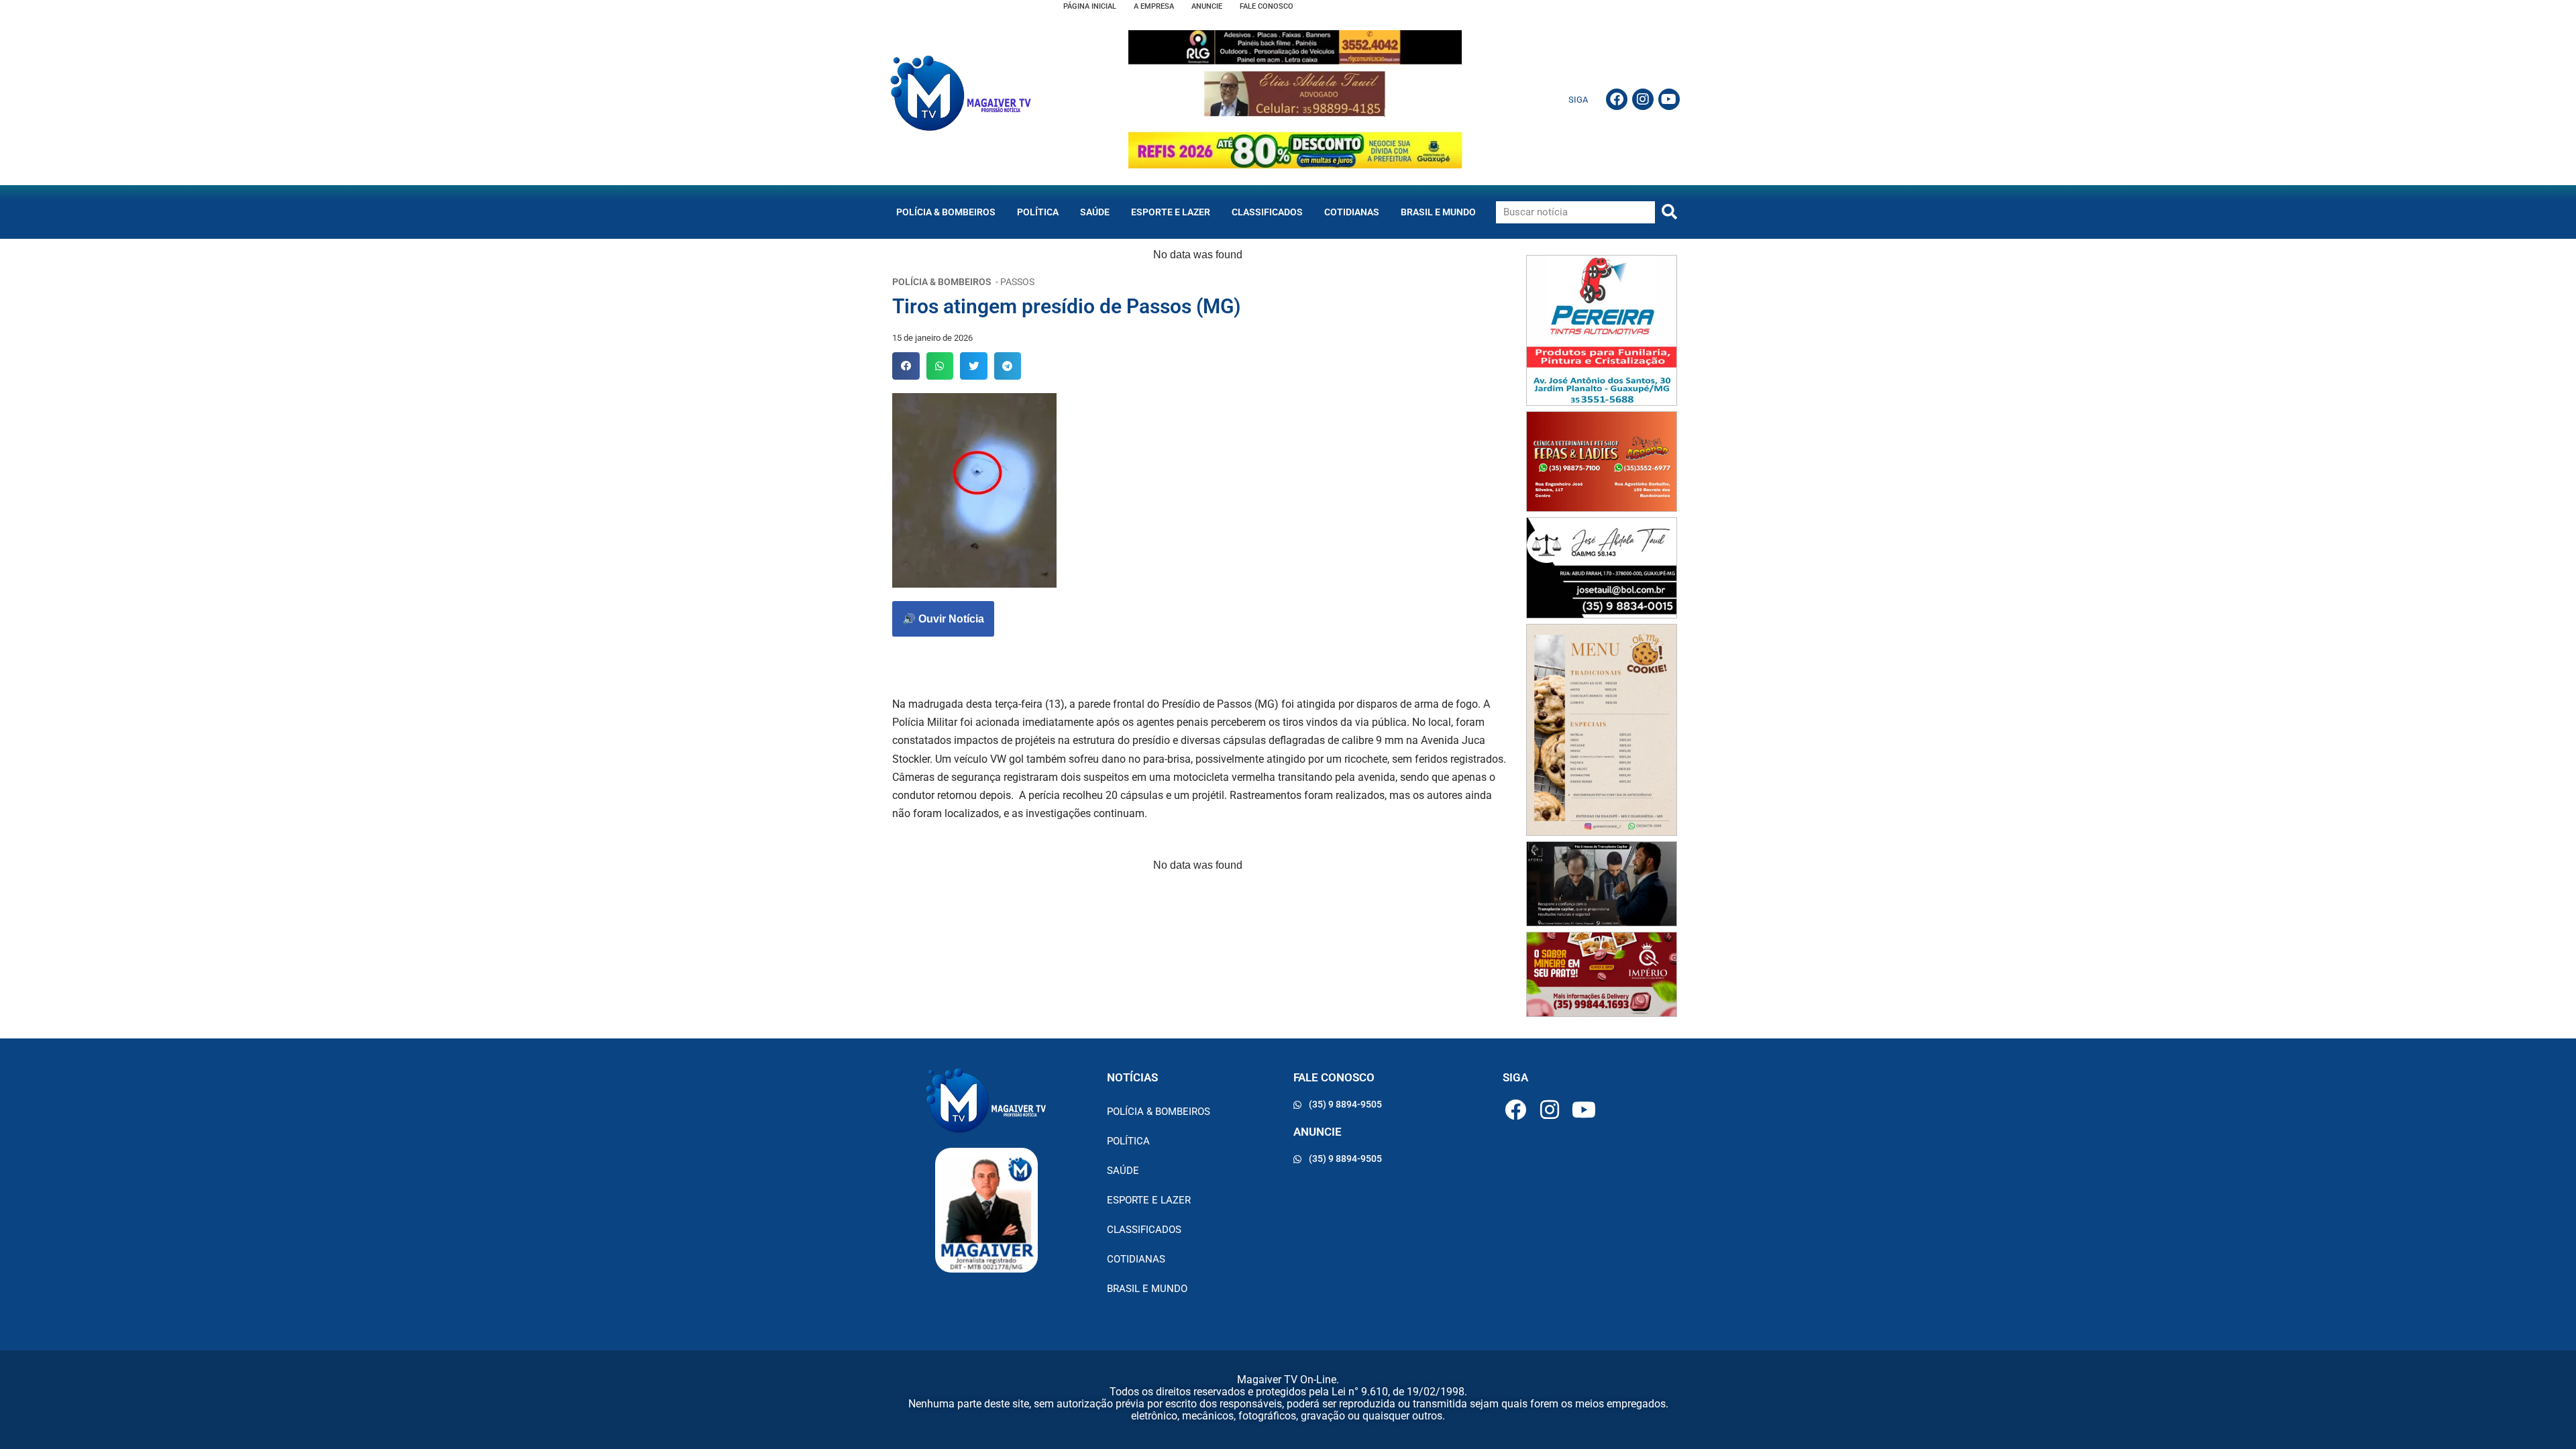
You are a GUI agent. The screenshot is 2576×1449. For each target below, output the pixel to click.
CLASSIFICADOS (1267, 212)
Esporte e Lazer (1171, 212)
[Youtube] (1669, 99)
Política (1038, 212)
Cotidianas (1352, 212)
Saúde (1095, 212)
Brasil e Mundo (1438, 212)
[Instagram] (1643, 99)
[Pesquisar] (1669, 212)
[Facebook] (1617, 99)
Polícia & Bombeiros (946, 212)
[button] (906, 366)
